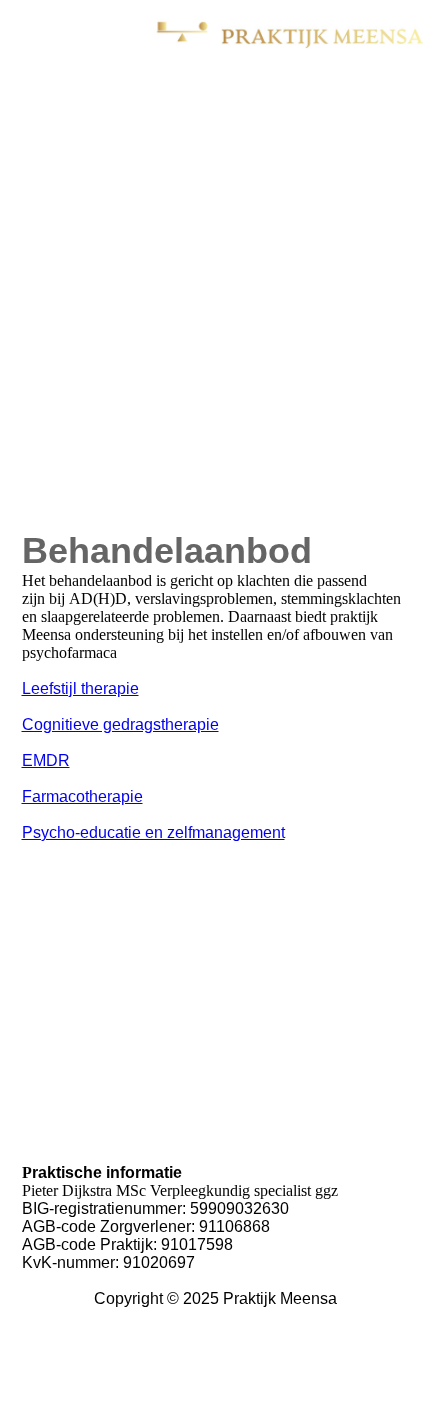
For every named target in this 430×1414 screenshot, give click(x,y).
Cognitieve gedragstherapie (120, 724)
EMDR (46, 760)
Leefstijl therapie (80, 688)
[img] (290, 35)
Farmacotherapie (82, 796)
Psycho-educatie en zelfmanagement (153, 832)
